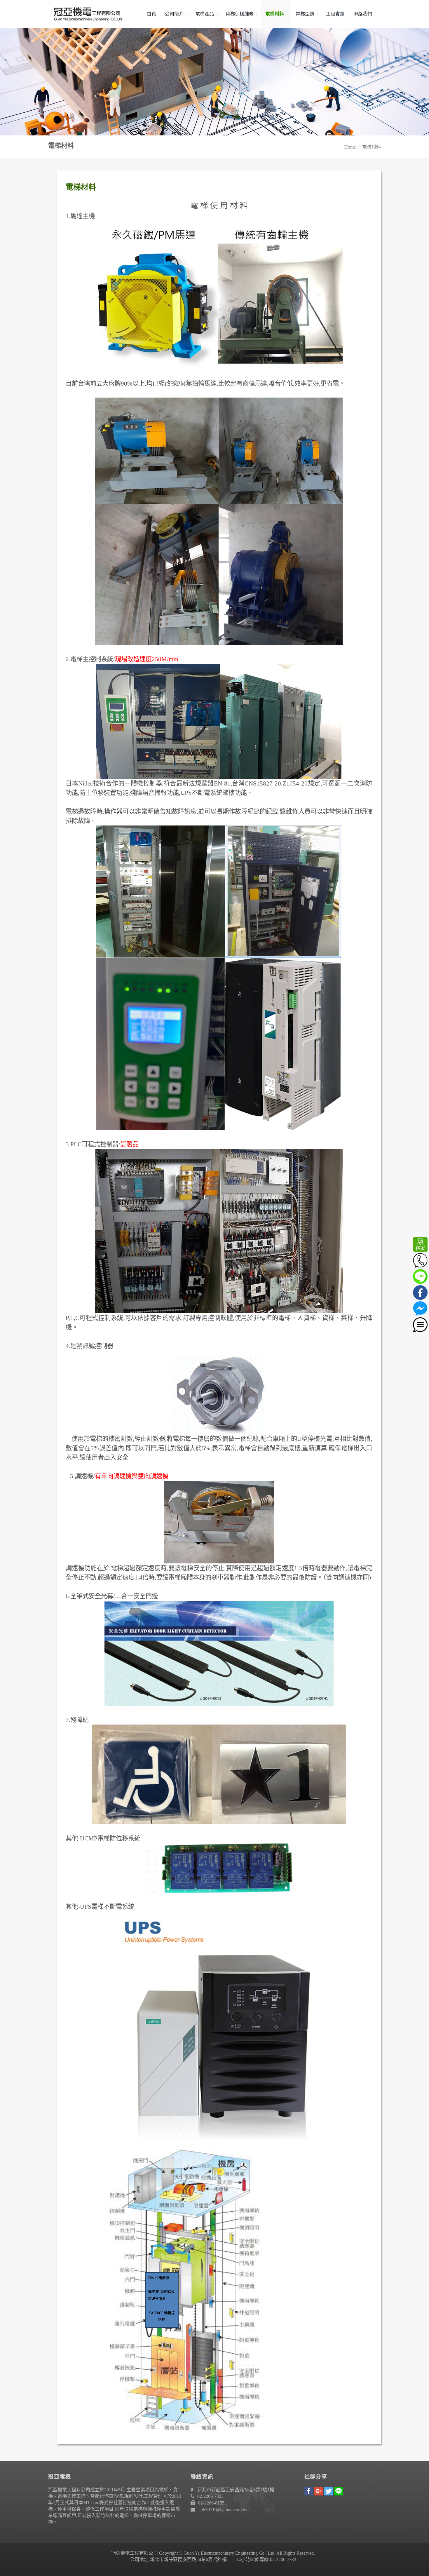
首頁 (151, 14)
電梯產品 (205, 14)
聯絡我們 (363, 14)
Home (350, 147)
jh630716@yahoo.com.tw (223, 2510)
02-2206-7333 (210, 2496)
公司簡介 (174, 14)
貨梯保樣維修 (240, 14)
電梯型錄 (305, 14)
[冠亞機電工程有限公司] (86, 14)
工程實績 (335, 14)
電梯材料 (275, 14)
